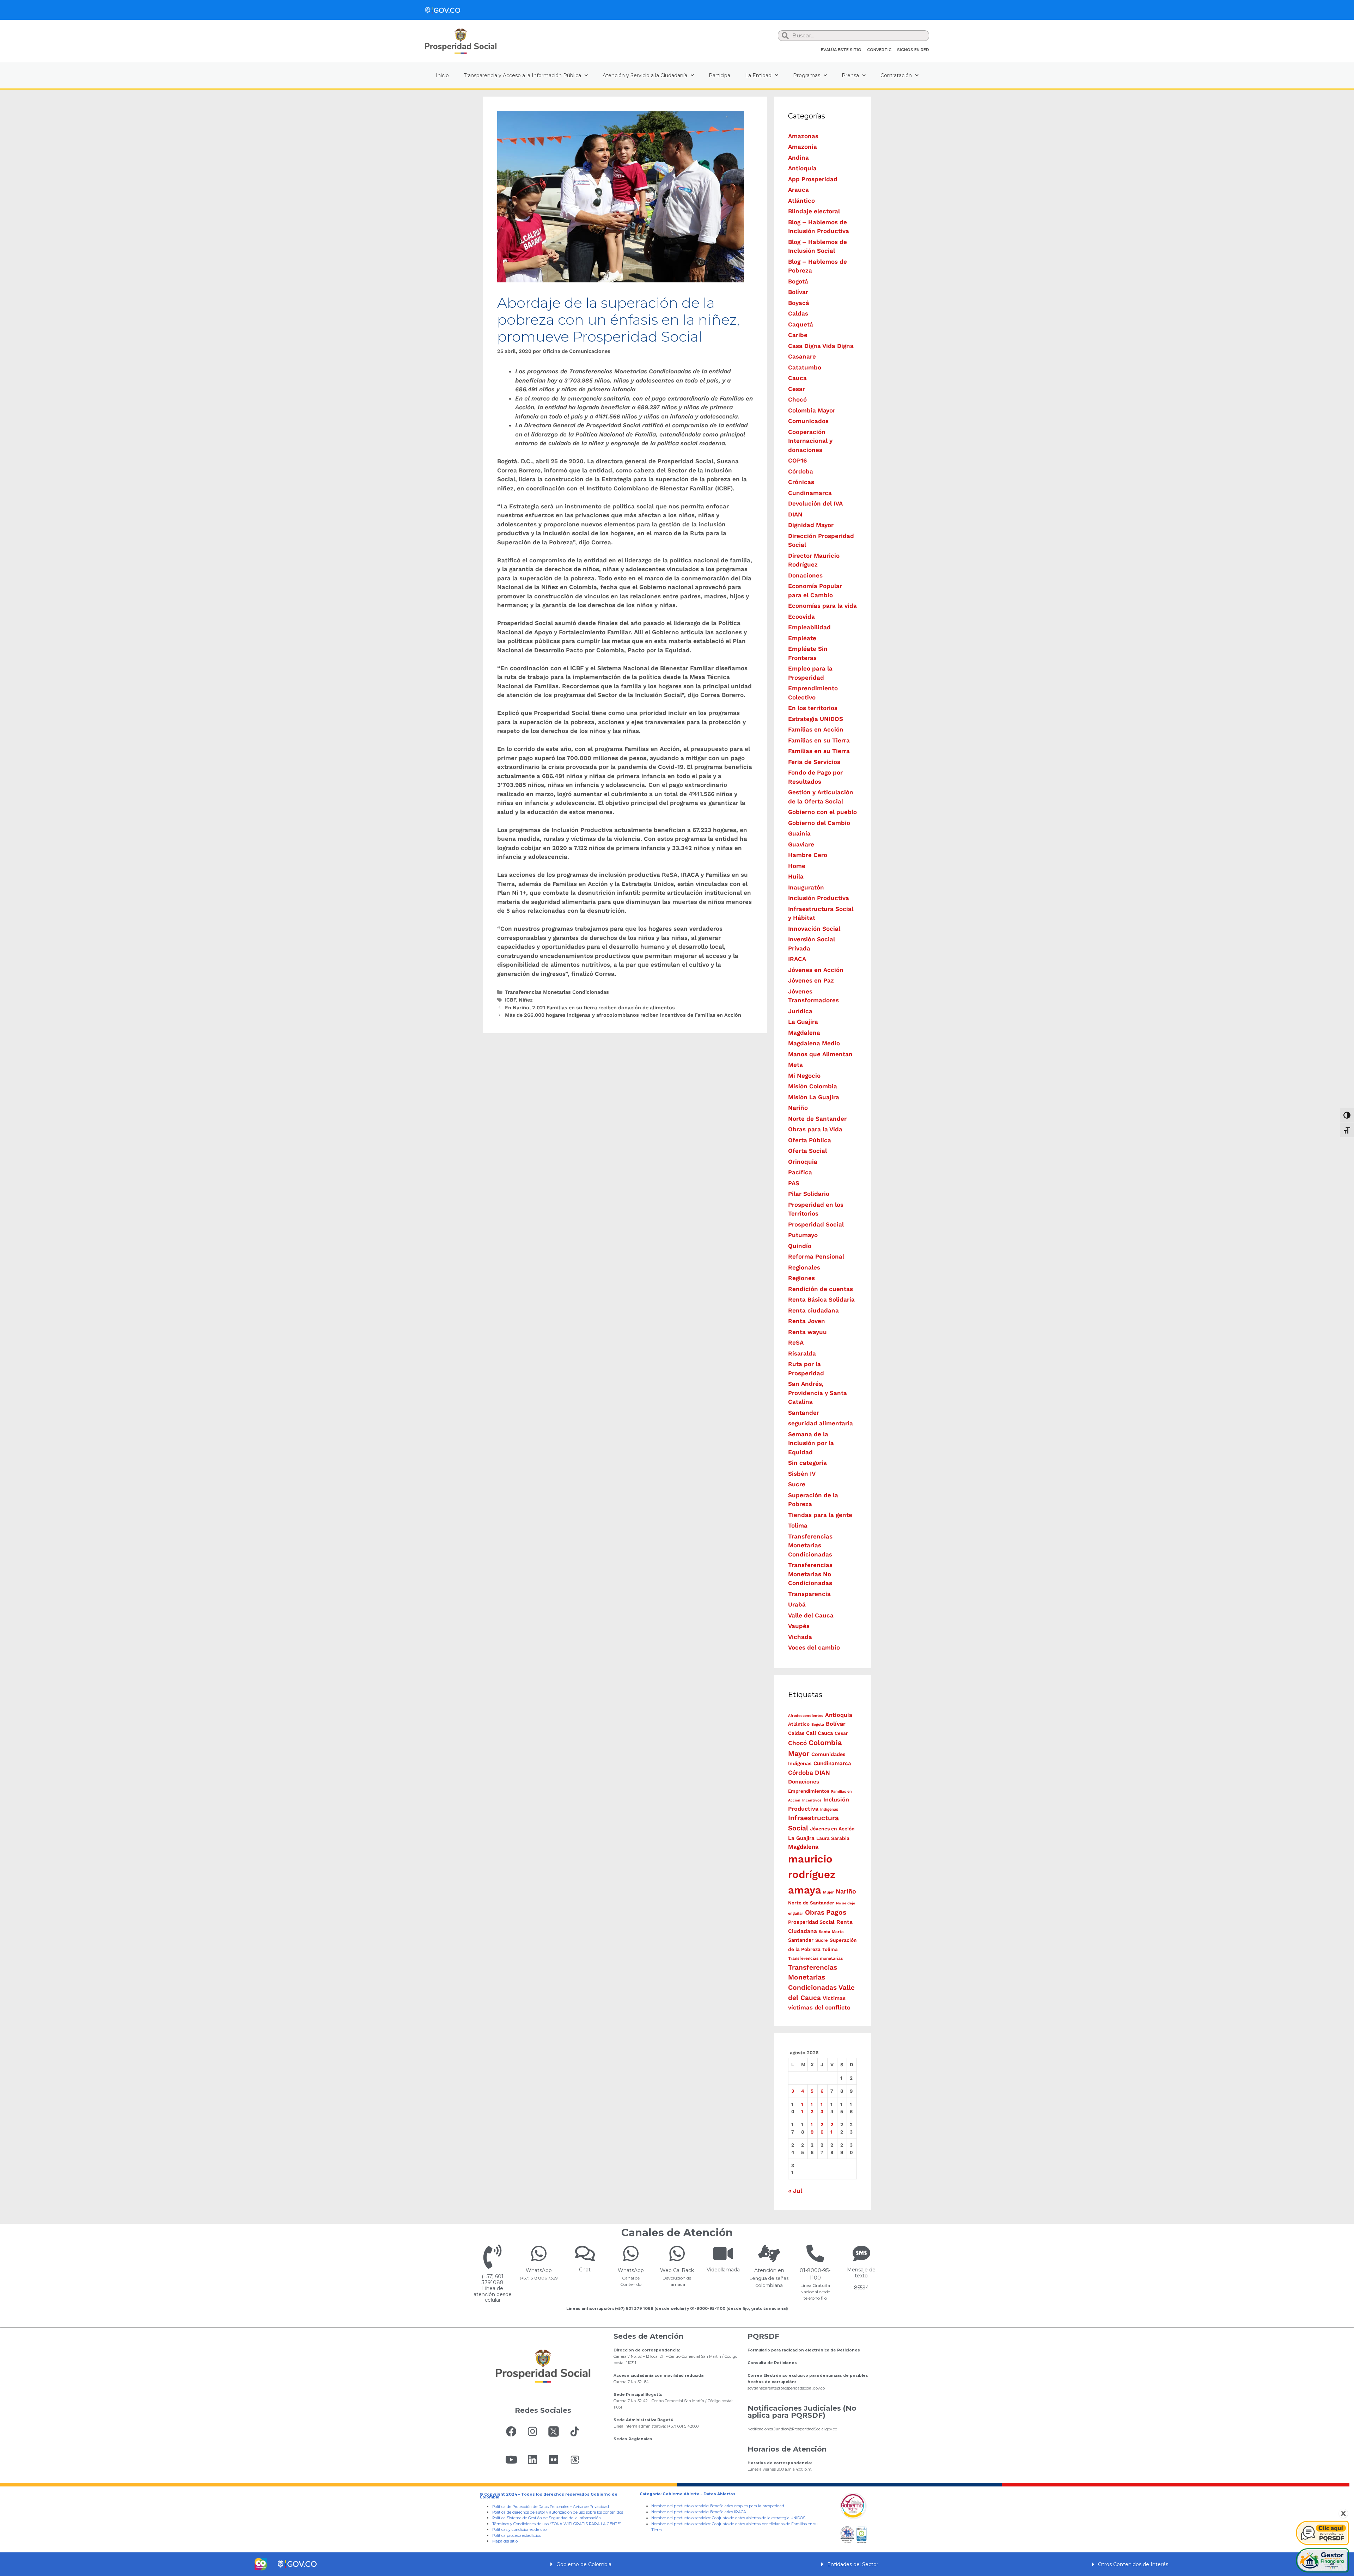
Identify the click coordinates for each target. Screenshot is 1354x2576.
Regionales (804, 1267)
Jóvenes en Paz (811, 980)
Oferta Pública (810, 1140)
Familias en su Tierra (819, 740)
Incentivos (812, 1800)
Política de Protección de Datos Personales (531, 2507)
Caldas (798, 313)
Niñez (526, 1000)
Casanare (802, 356)
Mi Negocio (804, 1076)
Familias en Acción (816, 729)
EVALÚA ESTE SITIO (841, 50)
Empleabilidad (809, 627)
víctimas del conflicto (819, 2007)
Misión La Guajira (814, 1097)
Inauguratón (806, 887)
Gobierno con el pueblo (822, 812)
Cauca (797, 378)
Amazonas (803, 136)
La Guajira (803, 1022)
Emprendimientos (809, 1791)
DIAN (795, 514)
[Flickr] (554, 2460)
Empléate (802, 638)
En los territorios (813, 708)
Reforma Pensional (816, 1256)
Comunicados (808, 421)
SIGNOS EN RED (913, 50)
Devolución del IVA (815, 503)
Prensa (850, 75)
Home (797, 866)
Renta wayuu (807, 1332)
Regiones (801, 1278)
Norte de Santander (817, 1119)
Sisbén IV (802, 1474)
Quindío (800, 1246)
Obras (815, 1912)
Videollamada (723, 2270)
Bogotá (798, 281)
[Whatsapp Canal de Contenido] (539, 2253)
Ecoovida (801, 617)
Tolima (798, 1525)
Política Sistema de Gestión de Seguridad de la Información (547, 2518)
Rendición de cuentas (821, 1289)
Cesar (797, 389)
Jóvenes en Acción (816, 970)
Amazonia (803, 147)
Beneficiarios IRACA (728, 2512)
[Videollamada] (723, 2253)
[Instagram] (532, 2431)
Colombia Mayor (812, 410)
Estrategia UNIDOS (816, 719)
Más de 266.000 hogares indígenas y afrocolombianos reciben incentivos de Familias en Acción (623, 1015)
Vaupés (799, 1626)
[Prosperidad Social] (461, 41)
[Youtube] (511, 2460)
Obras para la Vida (815, 1129)
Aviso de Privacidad (591, 2507)
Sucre (797, 1484)
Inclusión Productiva (819, 898)
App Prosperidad (813, 179)
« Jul (795, 2191)
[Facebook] (511, 2431)
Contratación (896, 75)
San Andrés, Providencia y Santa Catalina (818, 1393)
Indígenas (829, 1809)
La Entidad (758, 75)
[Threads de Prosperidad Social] (575, 2460)
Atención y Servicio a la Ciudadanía (645, 75)
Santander (804, 1413)
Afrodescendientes (806, 1716)
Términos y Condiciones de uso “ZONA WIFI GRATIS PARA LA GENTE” (557, 2524)
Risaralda (802, 1353)
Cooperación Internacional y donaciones (810, 441)
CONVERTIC (879, 50)
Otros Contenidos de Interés (1133, 2564)
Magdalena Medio (814, 1043)
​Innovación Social (814, 929)
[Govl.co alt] (443, 10)
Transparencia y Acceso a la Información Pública (522, 75)
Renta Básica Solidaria (821, 1299)
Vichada (800, 1637)
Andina (798, 158)
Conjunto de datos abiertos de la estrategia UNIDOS (758, 2518)
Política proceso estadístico (517, 2536)
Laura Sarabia (833, 1838)
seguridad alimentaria (821, 1423)
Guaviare (801, 844)
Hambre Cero (808, 855)
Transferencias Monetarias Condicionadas (557, 992)
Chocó (797, 399)
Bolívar (798, 292)
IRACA (797, 959)
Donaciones (805, 575)
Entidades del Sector (853, 2564)
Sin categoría (807, 1463)
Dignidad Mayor (811, 525)
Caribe (798, 335)
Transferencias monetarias (815, 1958)
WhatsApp (539, 2270)
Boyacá (799, 303)
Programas (807, 75)
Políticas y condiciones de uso (519, 2530)
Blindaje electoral (814, 211)
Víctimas (834, 1998)
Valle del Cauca (811, 1615)
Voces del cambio (814, 1647)
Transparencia (809, 1594)
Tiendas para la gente (820, 1515)
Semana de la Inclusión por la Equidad (811, 1443)
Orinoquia (803, 1162)
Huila (796, 876)
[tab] (677, 2564)
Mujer (828, 1892)
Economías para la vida (822, 606)
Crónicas (801, 482)
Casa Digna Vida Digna (821, 346)
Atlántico (801, 201)
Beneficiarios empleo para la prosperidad (747, 2506)
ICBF (510, 1000)
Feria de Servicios (814, 762)
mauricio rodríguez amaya (812, 1874)
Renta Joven (807, 1321)
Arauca (798, 190)
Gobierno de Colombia (584, 2564)
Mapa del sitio (505, 2541)
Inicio (442, 75)
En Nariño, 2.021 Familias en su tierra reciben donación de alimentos (590, 1008)
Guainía (799, 833)
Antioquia (802, 168)
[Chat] (585, 2253)
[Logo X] (554, 2431)
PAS (794, 1183)
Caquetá (801, 324)
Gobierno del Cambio (819, 823)
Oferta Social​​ (807, 1151)
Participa (719, 75)
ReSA (796, 1342)
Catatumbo (805, 367)
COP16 (797, 460)
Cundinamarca (810, 493)
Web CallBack (677, 2270)
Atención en (769, 2270)
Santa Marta (831, 1932)
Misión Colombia (813, 1086)
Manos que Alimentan (820, 1054)
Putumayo (803, 1235)
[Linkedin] (532, 2460)
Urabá (797, 1604)
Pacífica (800, 1172)
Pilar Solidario (809, 1194)
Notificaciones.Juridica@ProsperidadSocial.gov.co (792, 2429)
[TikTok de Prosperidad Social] (575, 2431)
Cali (811, 1733)
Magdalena (804, 1033)
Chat (585, 2270)
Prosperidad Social (816, 1224)
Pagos (836, 1912)
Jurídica (800, 1011)
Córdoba (801, 471)
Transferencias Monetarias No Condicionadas (810, 1574)
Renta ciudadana (813, 1310)
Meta (795, 1065)
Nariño (798, 1108)
